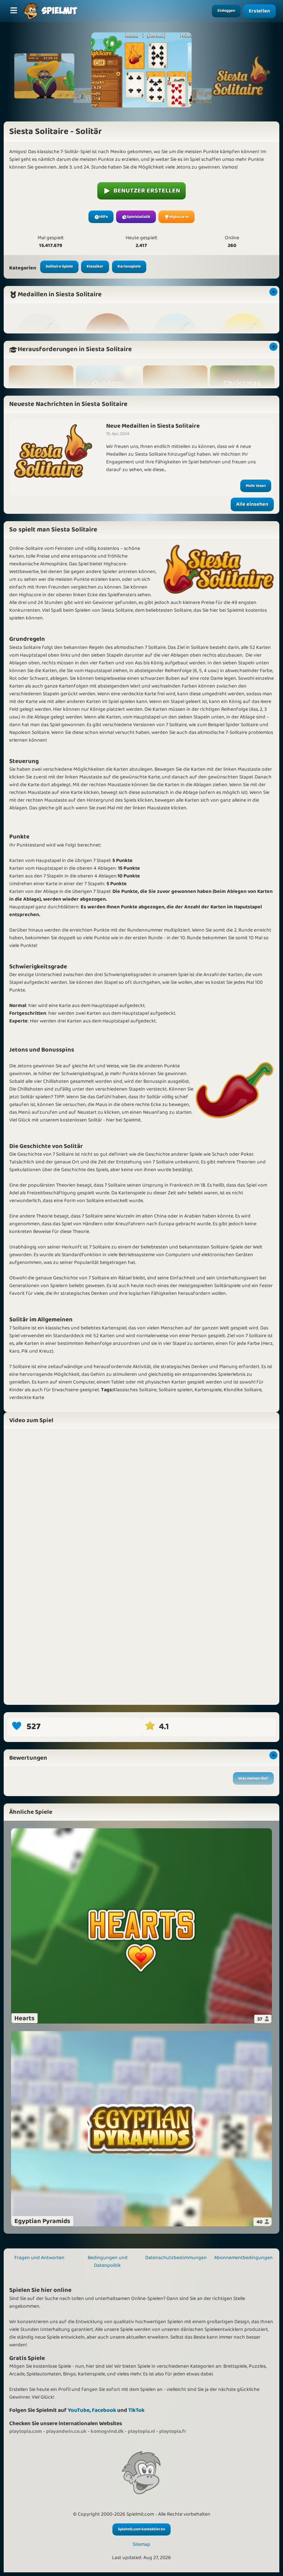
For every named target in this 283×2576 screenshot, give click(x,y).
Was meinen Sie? (253, 1778)
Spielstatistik (139, 217)
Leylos (20, 1796)
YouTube (79, 2410)
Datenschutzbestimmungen (176, 2258)
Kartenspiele (129, 266)
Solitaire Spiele (59, 266)
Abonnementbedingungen (243, 2258)
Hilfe (104, 217)
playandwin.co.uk (66, 2431)
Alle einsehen (252, 504)
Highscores (179, 217)
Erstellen (260, 11)
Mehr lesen (256, 486)
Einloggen (226, 11)
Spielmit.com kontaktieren (141, 2529)
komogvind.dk (107, 2431)
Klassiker (95, 266)
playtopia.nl (141, 2431)
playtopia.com (26, 2431)
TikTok (136, 2410)
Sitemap (141, 2545)
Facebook (104, 2410)
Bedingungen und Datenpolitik (108, 2261)
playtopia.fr (173, 2431)
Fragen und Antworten (39, 2258)
